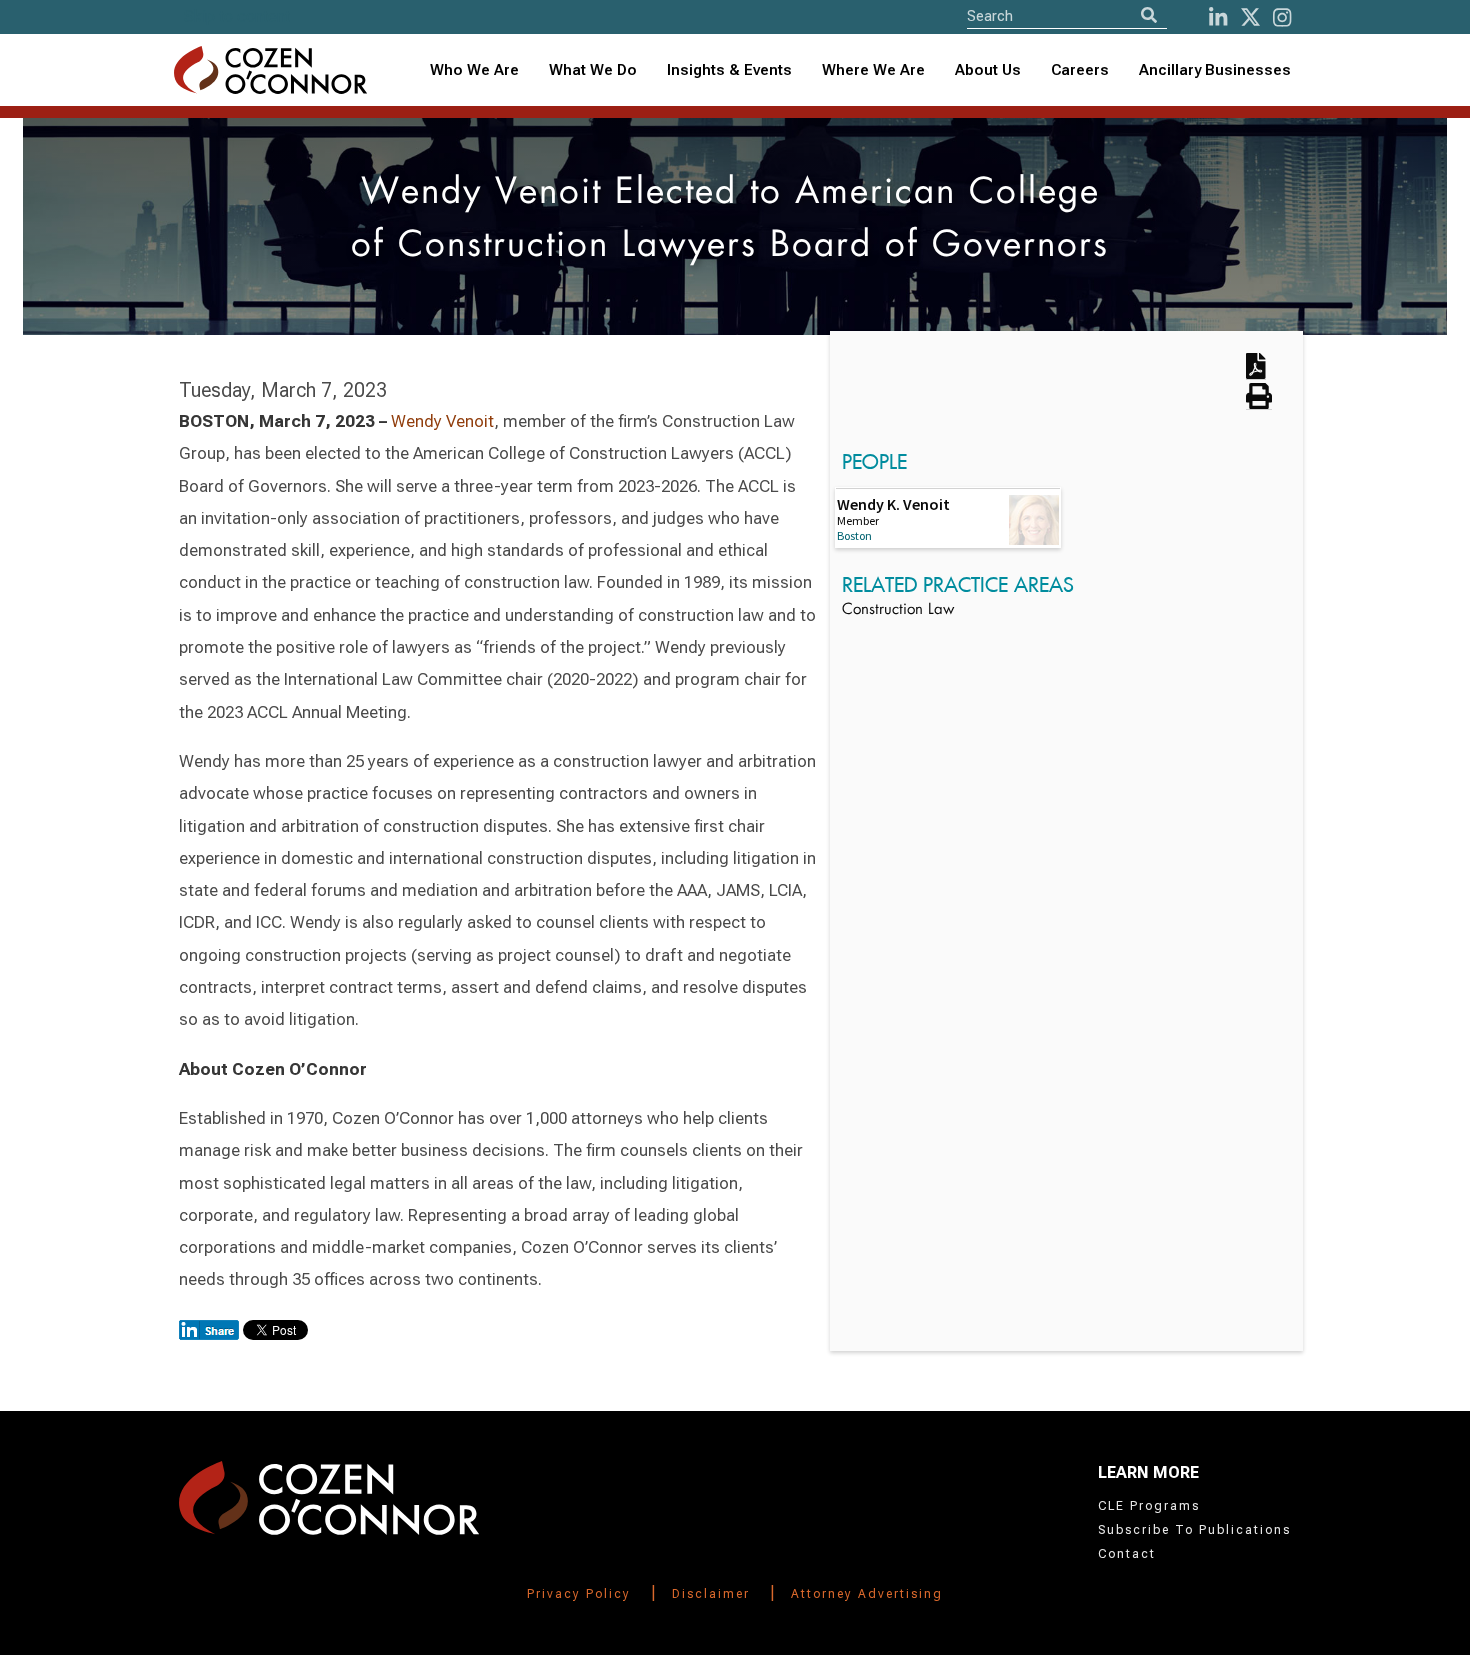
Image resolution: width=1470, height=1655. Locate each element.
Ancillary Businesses (1215, 70)
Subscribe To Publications (1194, 1530)
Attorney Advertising (867, 1594)
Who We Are (474, 70)
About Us (988, 70)
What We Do (593, 70)
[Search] (1149, 15)
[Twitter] (1250, 17)
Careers (1080, 70)
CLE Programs (1149, 1506)
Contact (1127, 1554)
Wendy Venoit (442, 421)
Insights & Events (729, 70)
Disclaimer (711, 1594)
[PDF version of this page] (1256, 373)
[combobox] (729, 70)
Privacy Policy (579, 1594)
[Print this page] (1259, 403)
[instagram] (1282, 17)
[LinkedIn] (1218, 17)
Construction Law (898, 610)
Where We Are (873, 70)
